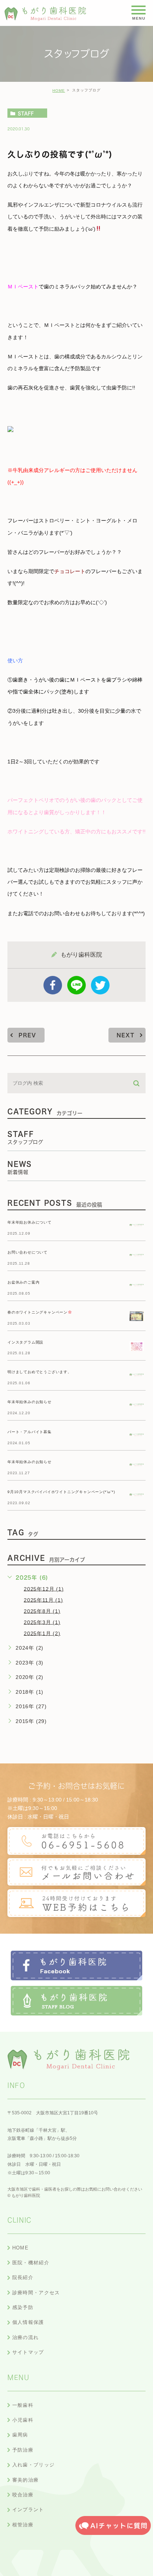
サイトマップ (28, 2352)
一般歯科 (23, 2405)
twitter (100, 985)
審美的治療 (26, 2480)
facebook (53, 985)
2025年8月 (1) (42, 1611)
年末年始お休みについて (30, 1222)
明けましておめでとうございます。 (40, 1372)
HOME (59, 91)
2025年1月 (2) (42, 1633)
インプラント (28, 2510)
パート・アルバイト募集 (30, 1432)
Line (76, 985)
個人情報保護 (28, 2322)
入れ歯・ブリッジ (33, 2465)
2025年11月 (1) (43, 1600)
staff (26, 113)
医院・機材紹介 (31, 2263)
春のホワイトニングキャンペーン (38, 1312)
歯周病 (20, 2435)
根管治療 (23, 2525)
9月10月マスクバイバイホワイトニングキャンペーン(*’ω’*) (61, 1492)
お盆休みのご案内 (23, 1282)
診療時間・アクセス (36, 2293)
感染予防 (23, 2307)
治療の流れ (26, 2337)
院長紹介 (23, 2277)
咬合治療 (23, 2495)
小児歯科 (23, 2420)
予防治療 (23, 2450)
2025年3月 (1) (42, 1622)
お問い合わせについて (27, 1252)
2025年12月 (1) (44, 1589)
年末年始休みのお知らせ (30, 1402)
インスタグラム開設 (25, 1342)
